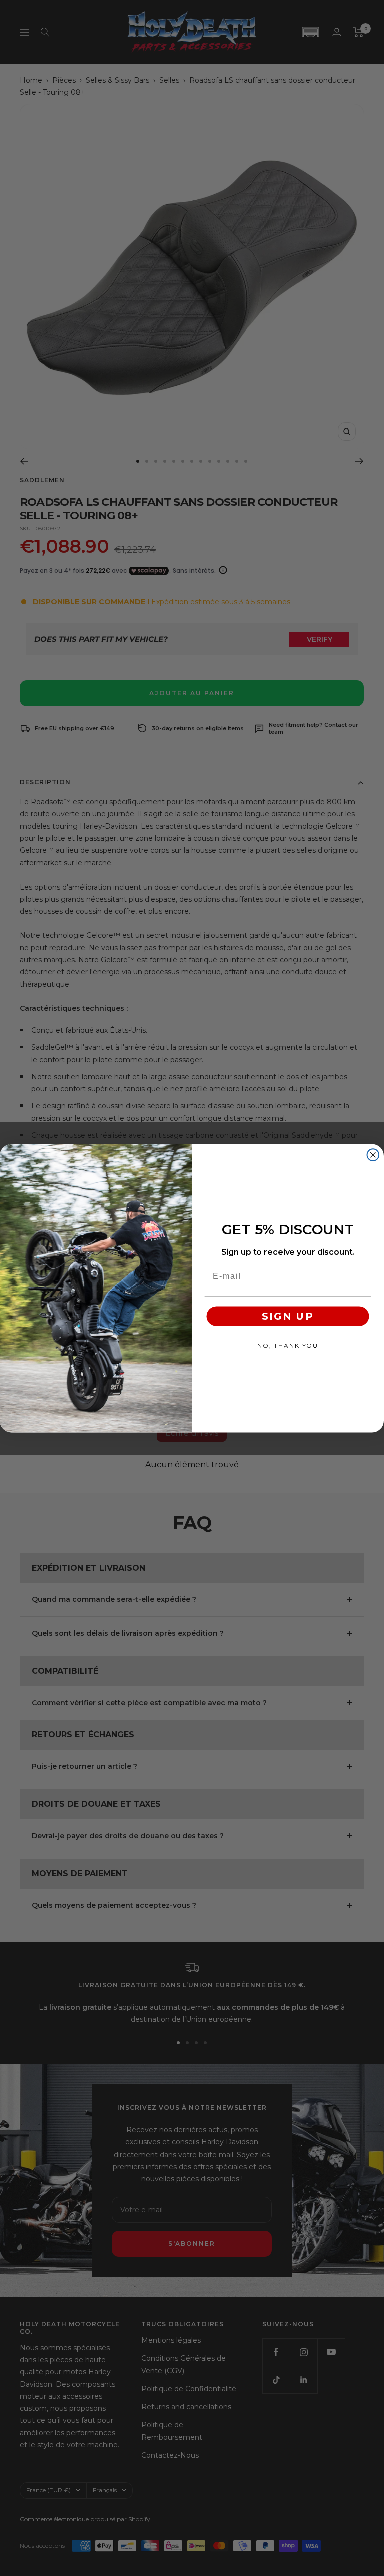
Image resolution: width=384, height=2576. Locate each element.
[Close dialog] (373, 1155)
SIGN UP (288, 1316)
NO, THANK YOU (288, 1345)
